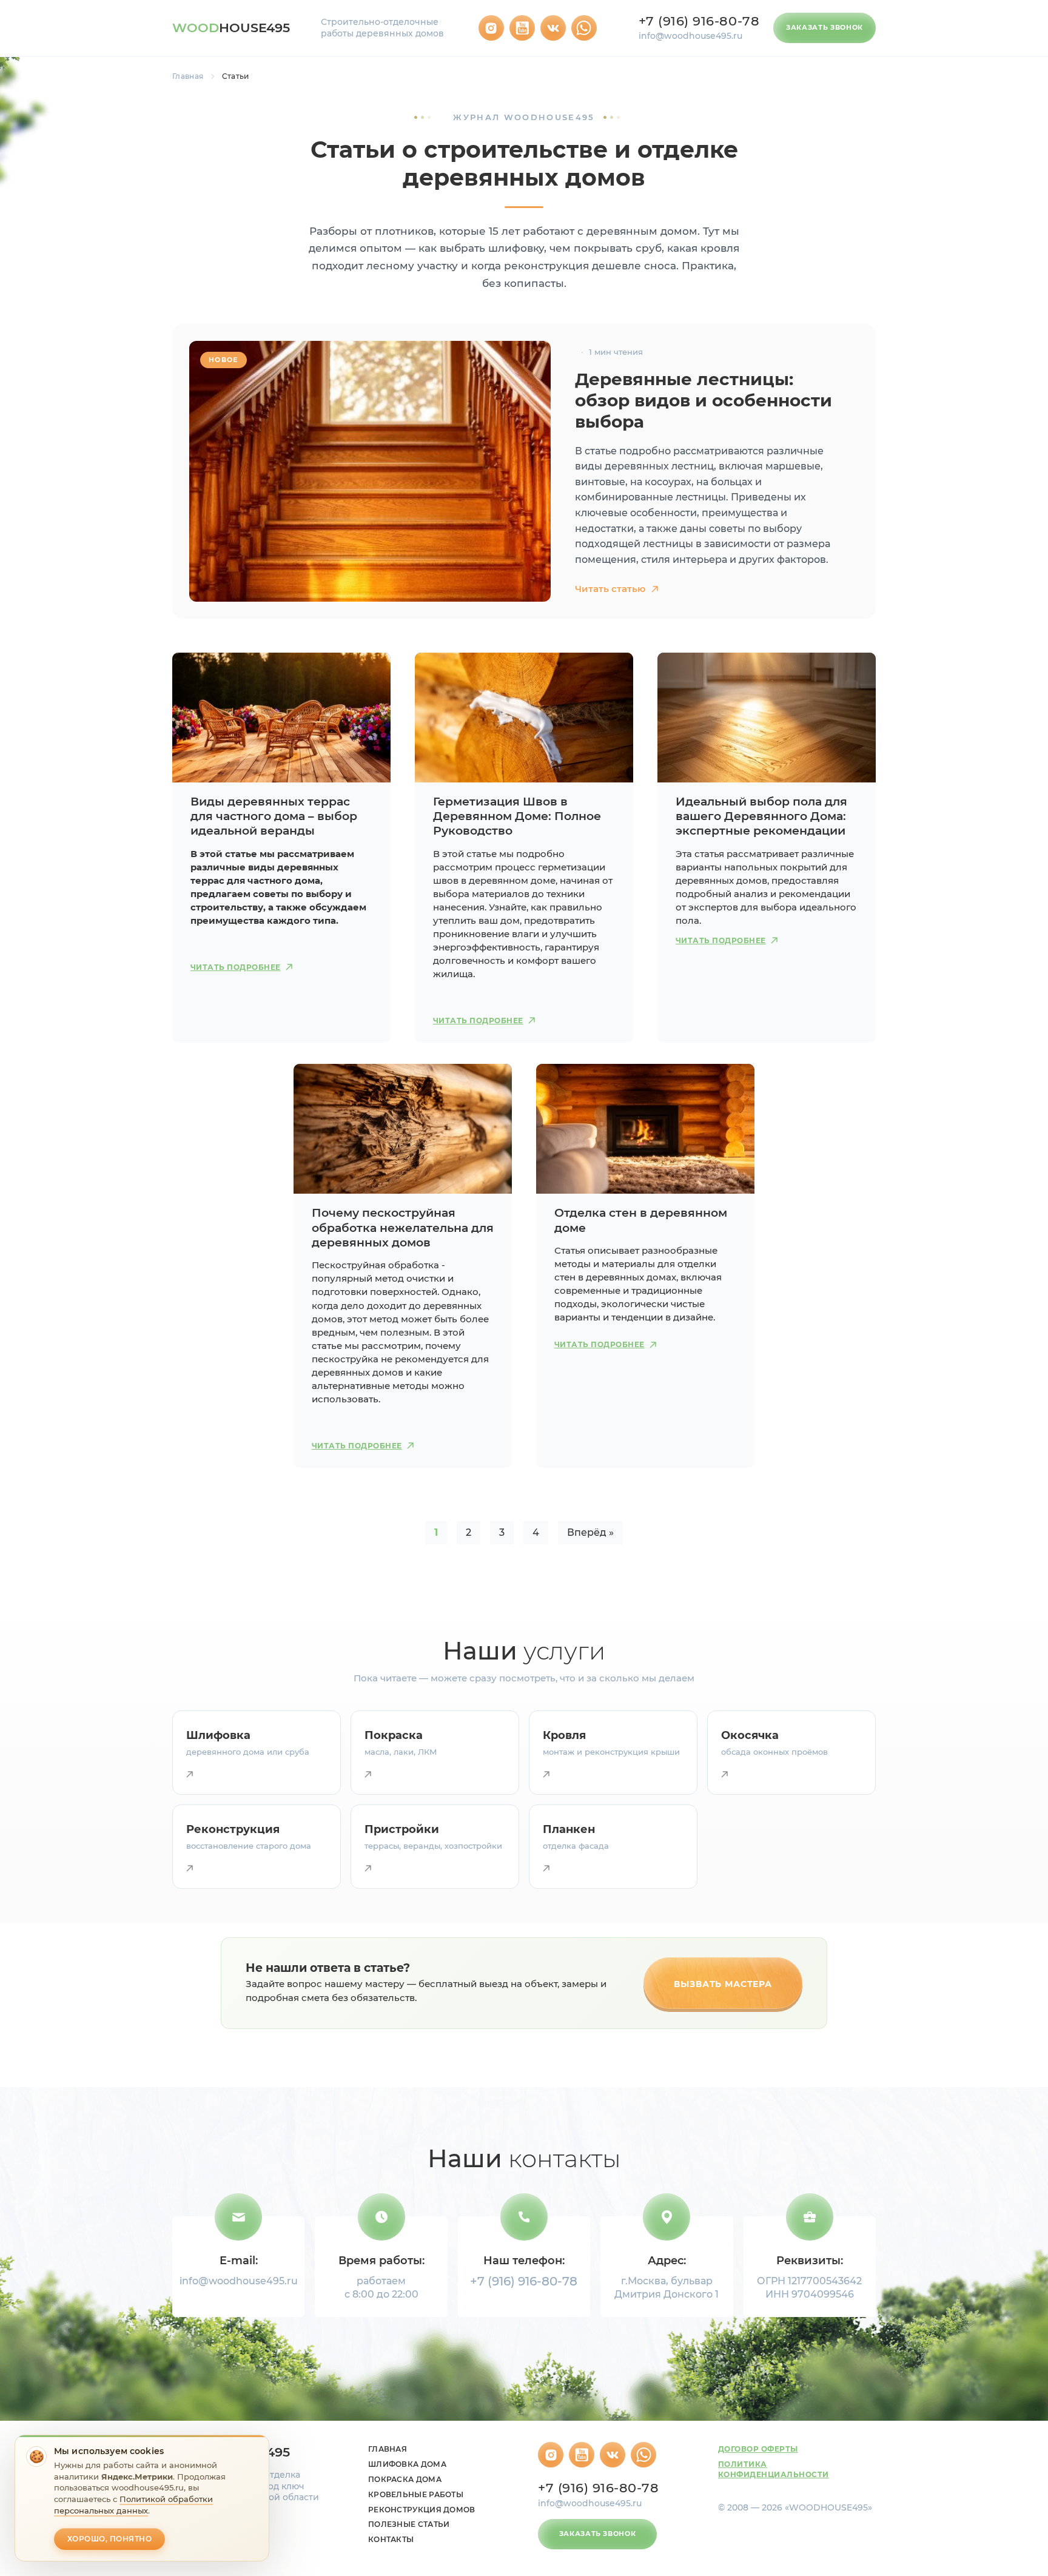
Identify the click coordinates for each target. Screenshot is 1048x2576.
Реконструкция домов (422, 2510)
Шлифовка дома (407, 2464)
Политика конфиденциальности (774, 2469)
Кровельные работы (416, 2494)
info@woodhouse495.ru (690, 36)
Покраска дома (405, 2479)
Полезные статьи (409, 2524)
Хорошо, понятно (109, 2539)
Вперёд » (590, 1532)
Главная (188, 76)
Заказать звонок (825, 27)
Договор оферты (758, 2449)
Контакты (391, 2539)
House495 (231, 28)
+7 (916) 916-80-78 (699, 21)
